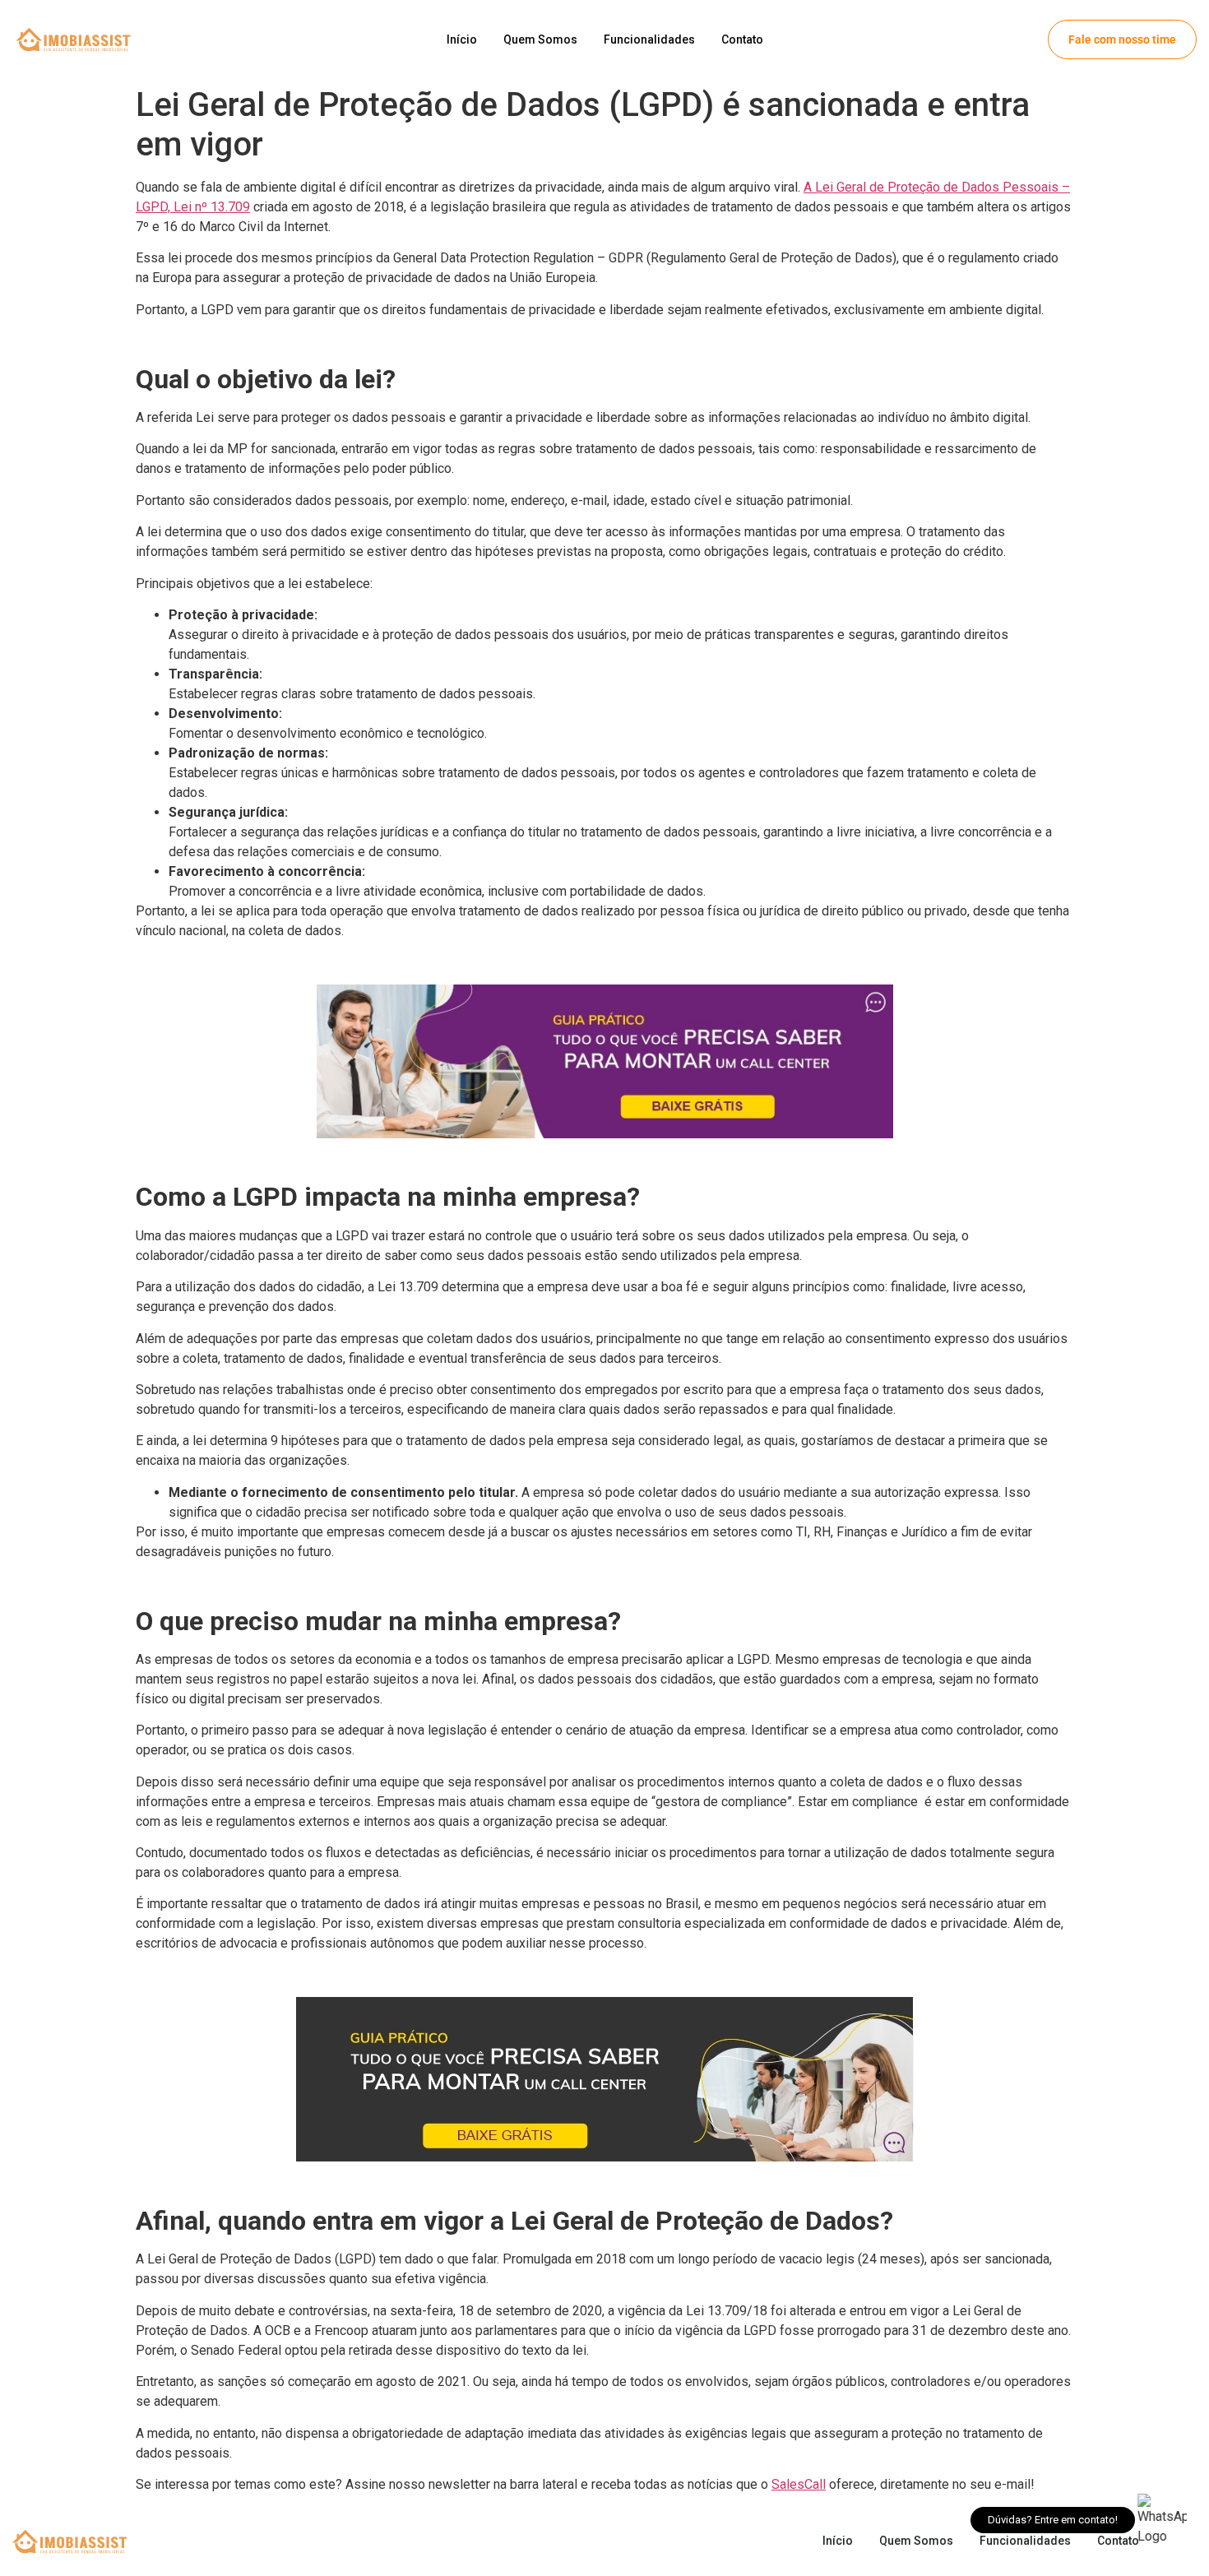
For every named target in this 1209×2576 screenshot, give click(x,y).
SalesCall (799, 2484)
